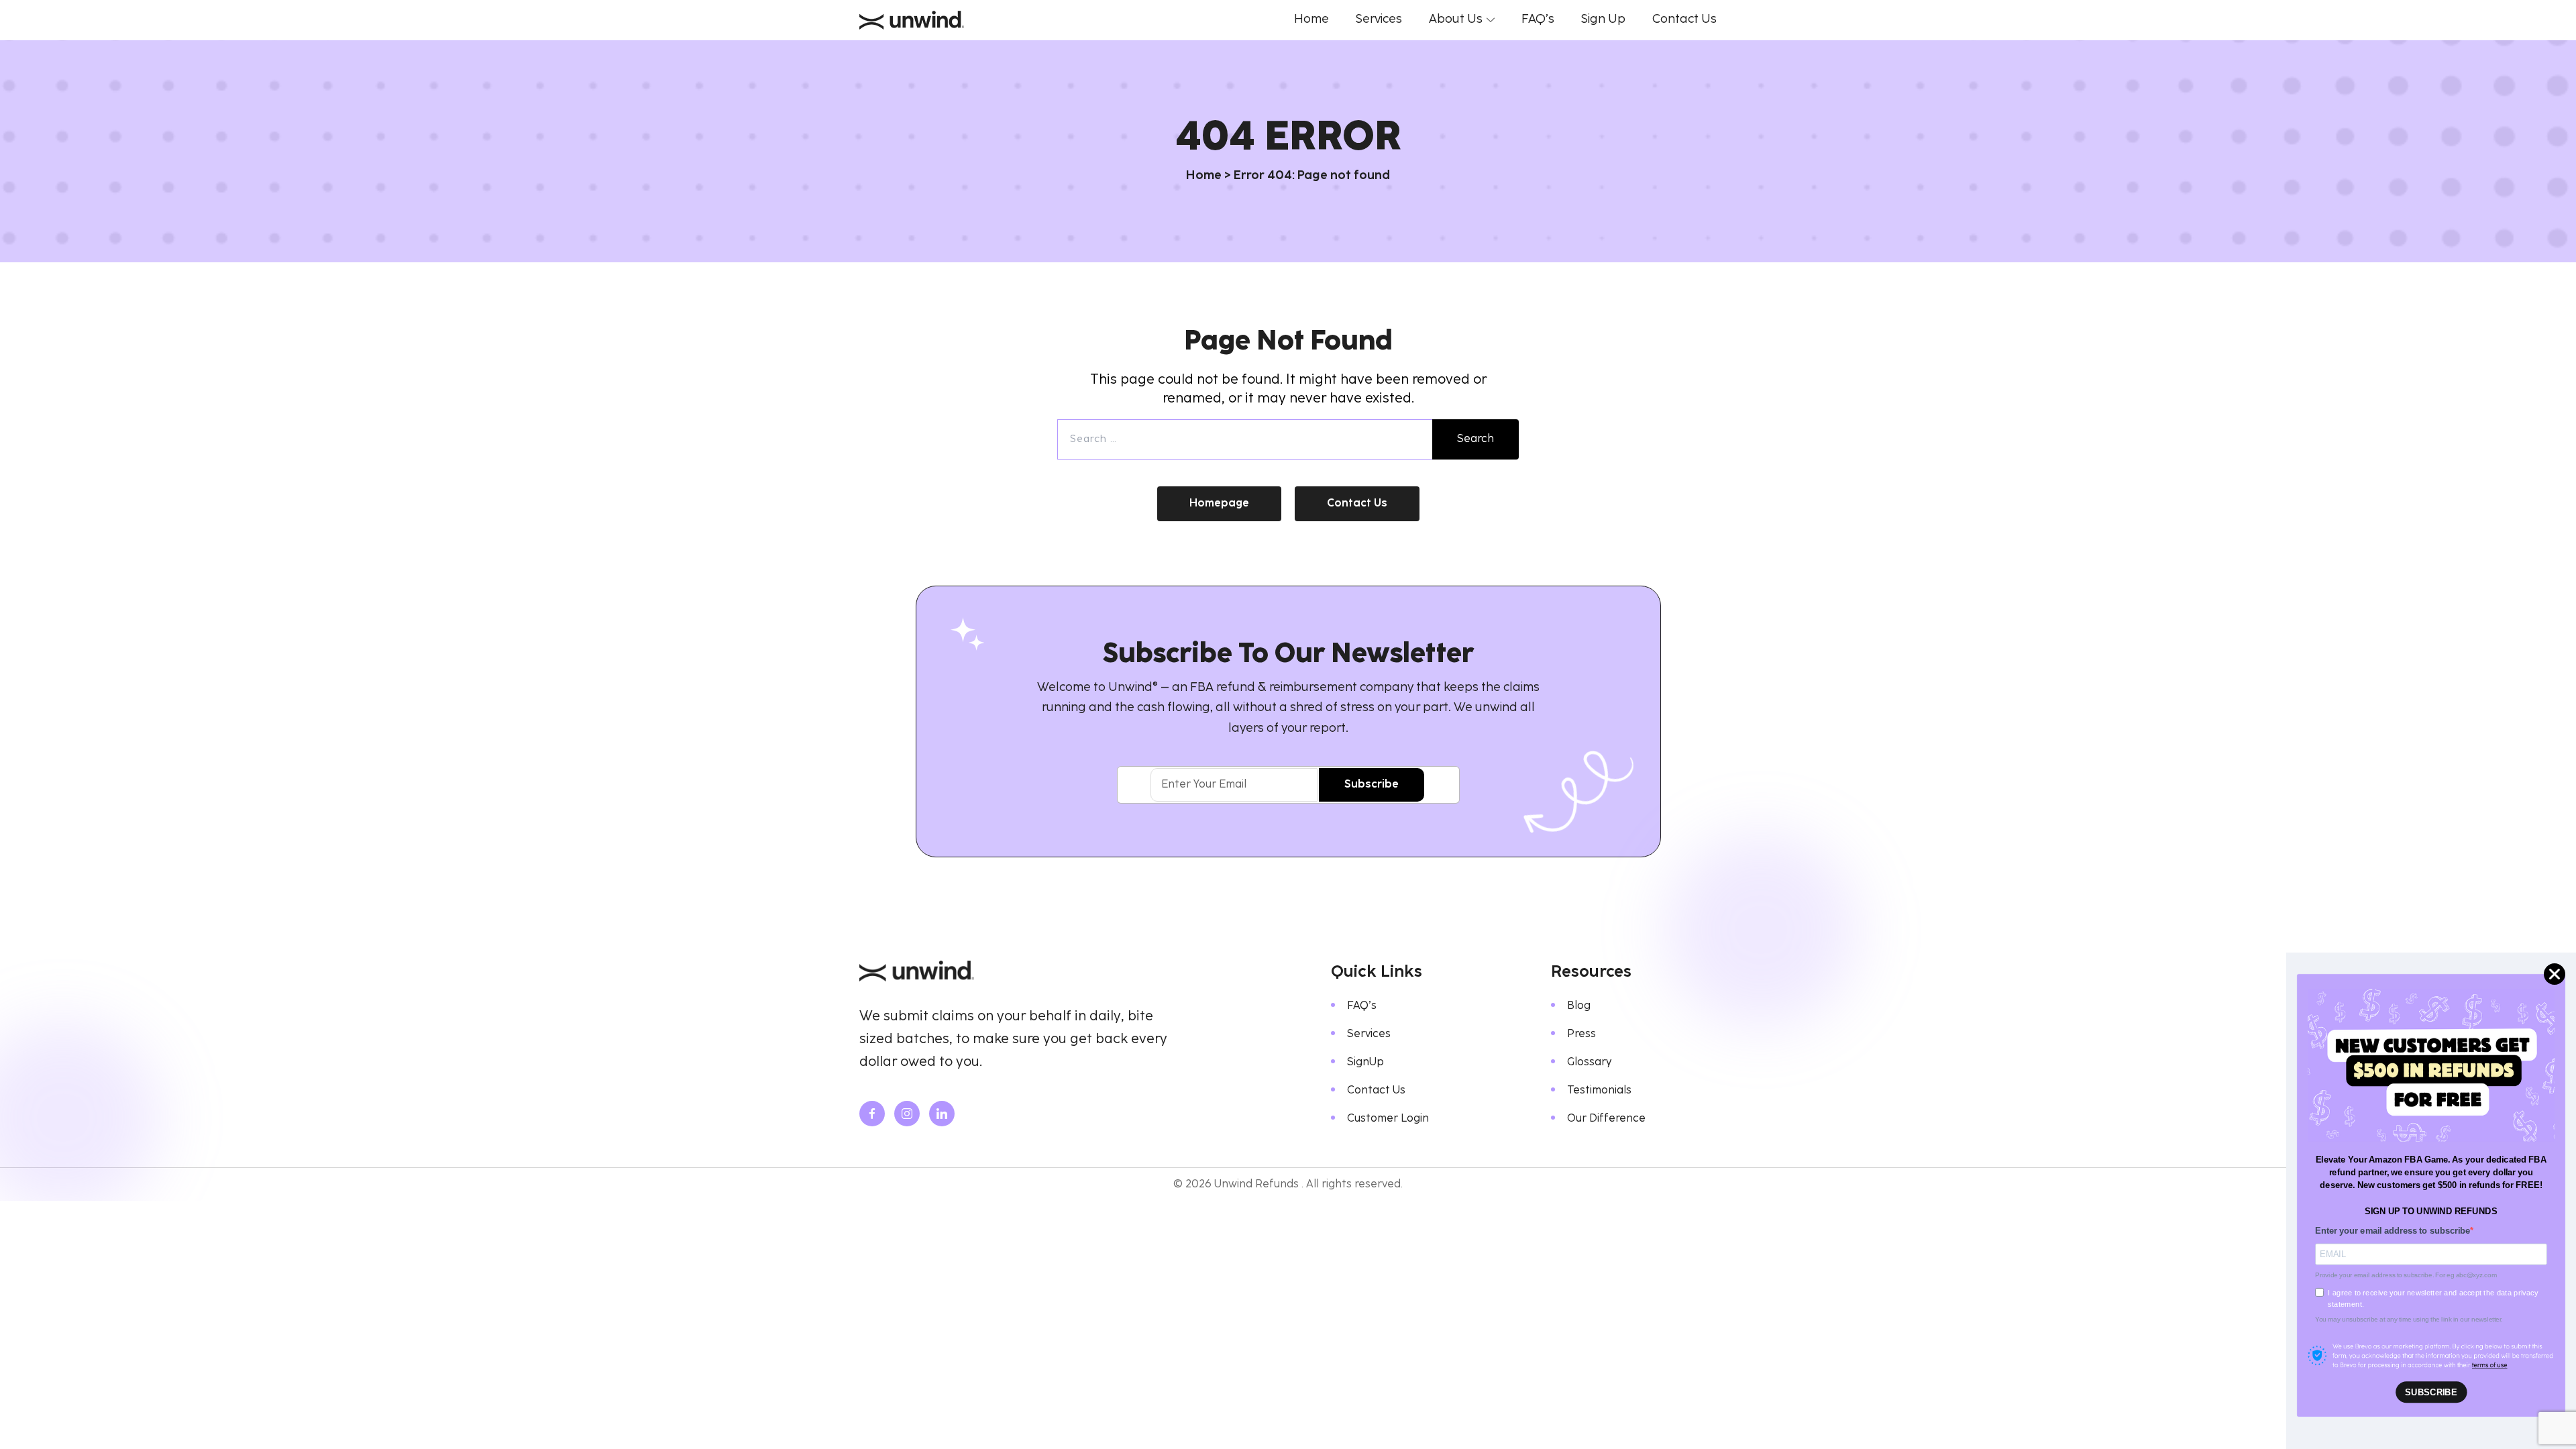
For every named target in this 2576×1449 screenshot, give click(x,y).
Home (1204, 176)
